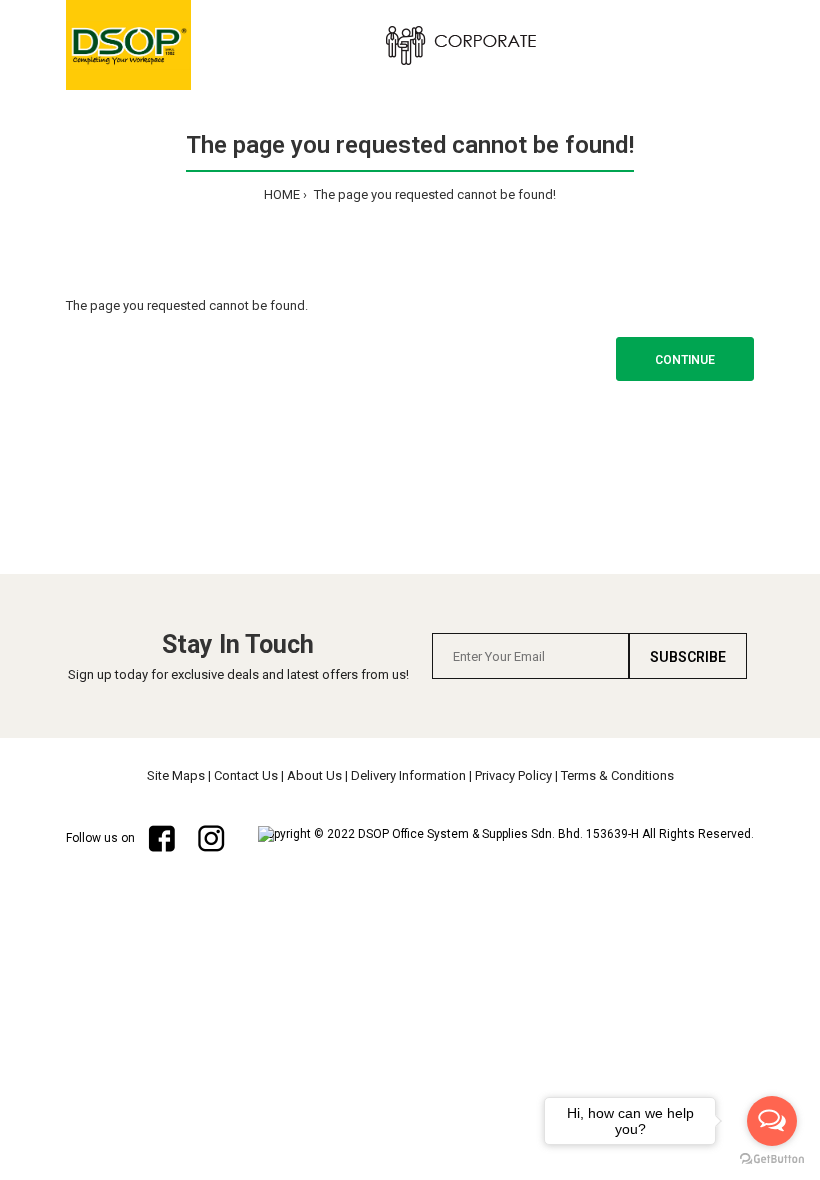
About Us (314, 775)
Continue (685, 360)
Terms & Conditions (617, 775)
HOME (282, 194)
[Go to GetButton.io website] (772, 1159)
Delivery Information (408, 775)
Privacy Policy (513, 775)
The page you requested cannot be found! (433, 194)
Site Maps (176, 775)
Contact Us (246, 775)
